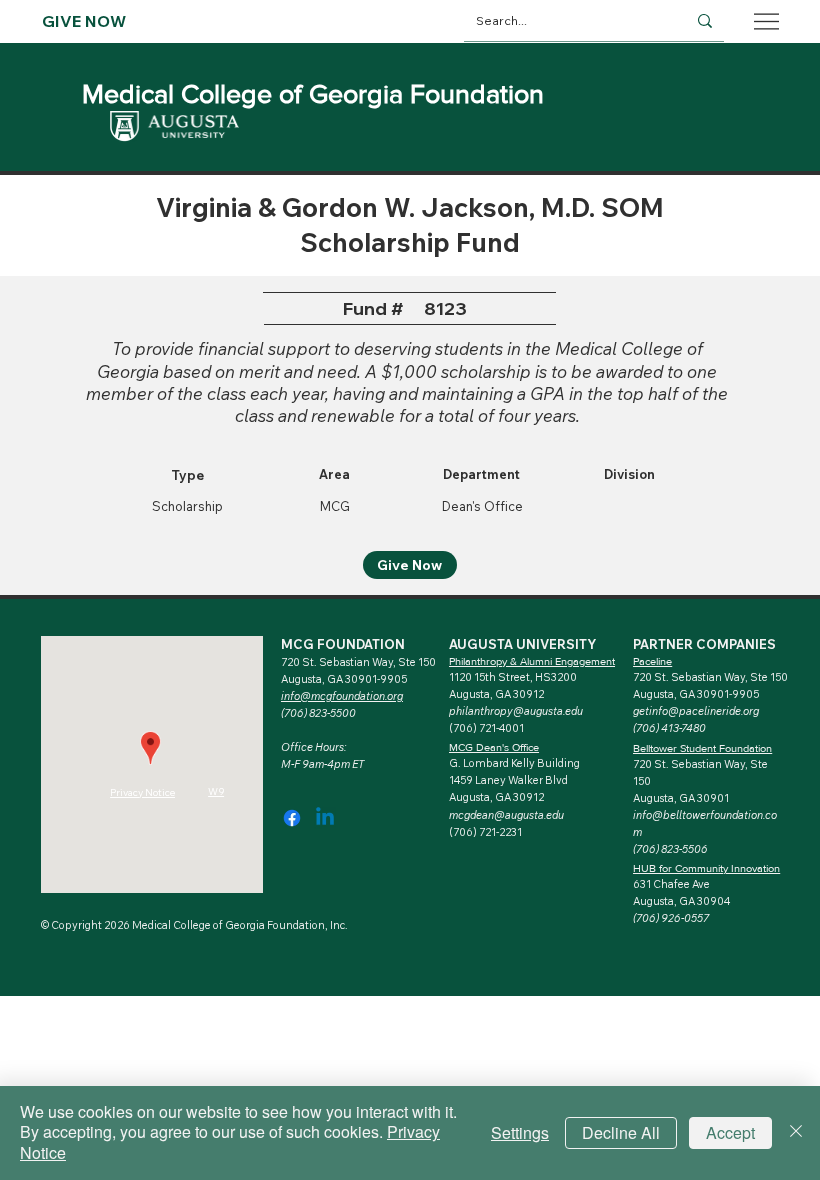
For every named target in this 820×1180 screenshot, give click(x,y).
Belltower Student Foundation (702, 748)
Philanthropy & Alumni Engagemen (530, 661)
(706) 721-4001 (486, 728)
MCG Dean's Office (494, 747)
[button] (696, 711)
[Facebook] (292, 818)
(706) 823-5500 (318, 713)
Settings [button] (520, 1132)
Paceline (652, 661)
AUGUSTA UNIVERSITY (522, 644)
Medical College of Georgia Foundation (313, 93)
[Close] (796, 1133)
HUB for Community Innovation (706, 868)
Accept (730, 1132)
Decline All (621, 1132)
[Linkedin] (325, 818)
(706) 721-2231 (485, 832)
